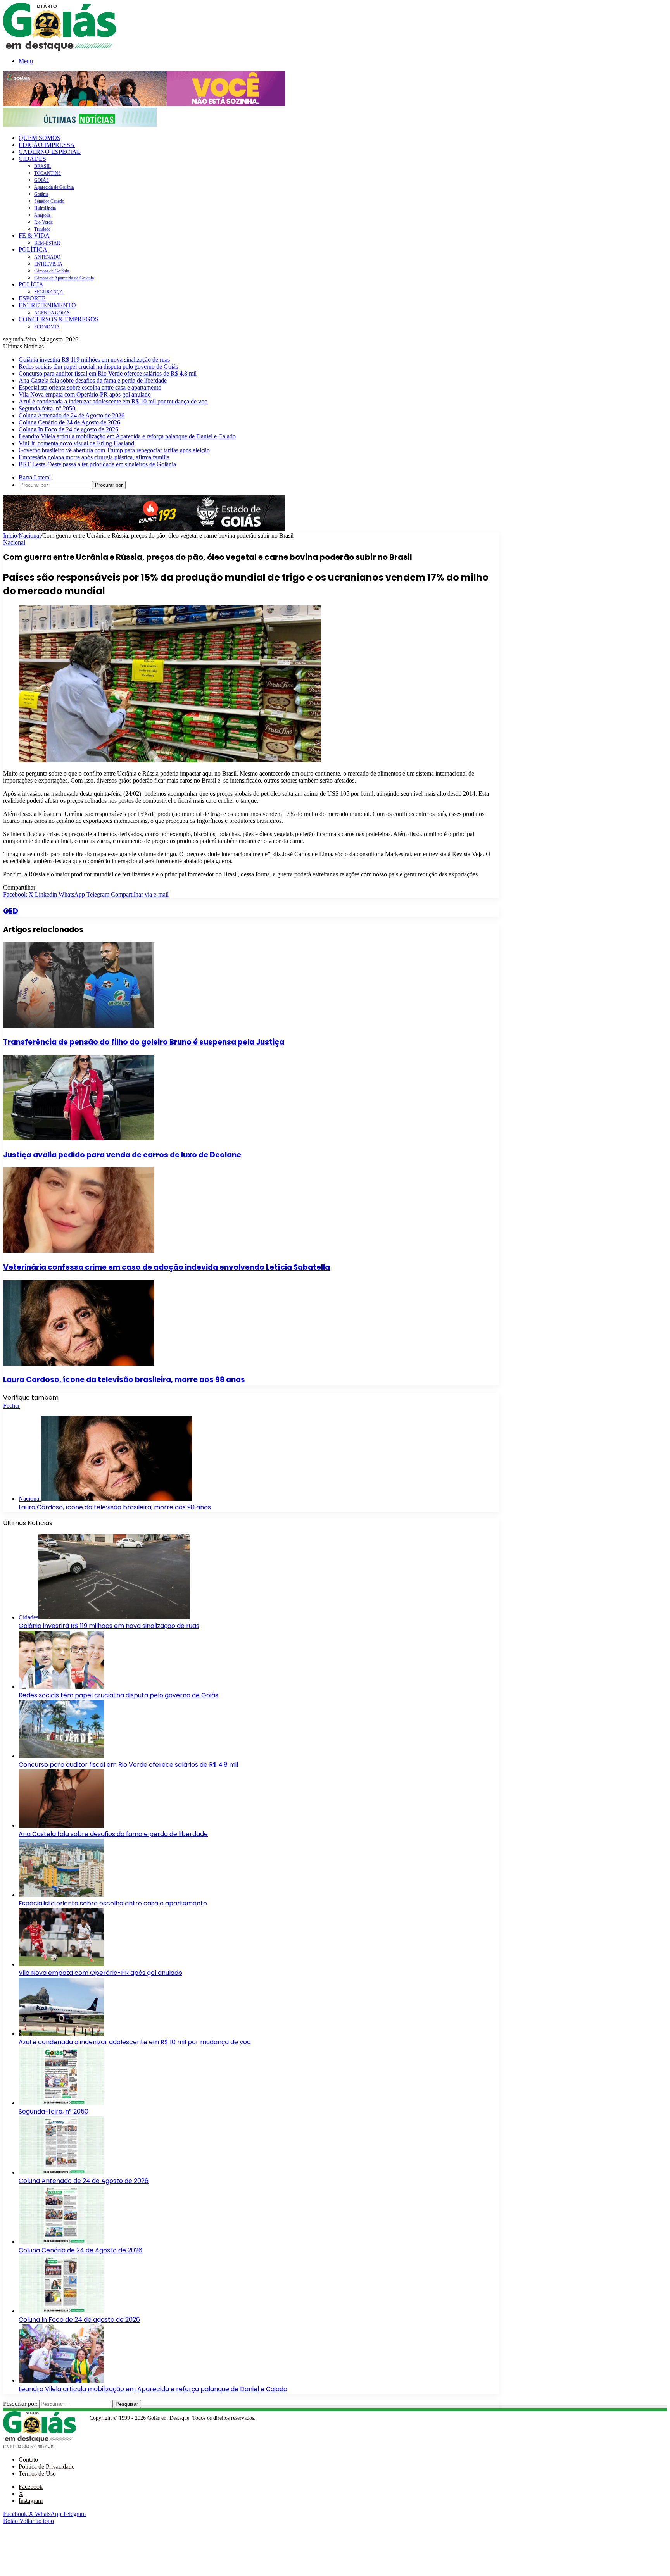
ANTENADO (47, 257)
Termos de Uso (37, 2473)
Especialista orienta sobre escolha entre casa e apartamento (90, 387)
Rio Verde (43, 222)
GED (11, 911)
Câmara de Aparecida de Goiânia (64, 278)
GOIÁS (41, 180)
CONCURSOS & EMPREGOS (59, 319)
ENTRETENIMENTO (47, 305)
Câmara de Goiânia (52, 271)
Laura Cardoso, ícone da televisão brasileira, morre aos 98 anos (124, 1380)
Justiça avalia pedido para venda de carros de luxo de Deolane (122, 1155)
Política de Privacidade (47, 2467)
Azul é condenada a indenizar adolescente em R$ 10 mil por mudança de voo (113, 401)
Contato (28, 2460)
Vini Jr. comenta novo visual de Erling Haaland (76, 443)
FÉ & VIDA (34, 235)
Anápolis (42, 215)
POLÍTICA (33, 249)
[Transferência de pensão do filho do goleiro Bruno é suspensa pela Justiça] (79, 1025)
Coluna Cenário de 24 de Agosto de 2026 (69, 422)
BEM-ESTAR (47, 243)
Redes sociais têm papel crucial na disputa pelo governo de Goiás (98, 366)
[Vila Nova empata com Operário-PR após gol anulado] (61, 1964)
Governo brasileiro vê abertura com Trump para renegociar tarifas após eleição (114, 450)
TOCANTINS (47, 173)
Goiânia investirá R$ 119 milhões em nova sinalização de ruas (94, 360)
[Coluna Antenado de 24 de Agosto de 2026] (61, 2172)
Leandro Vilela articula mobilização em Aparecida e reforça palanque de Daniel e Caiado (127, 436)
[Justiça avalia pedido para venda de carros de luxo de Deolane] (79, 1138)
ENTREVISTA (48, 264)
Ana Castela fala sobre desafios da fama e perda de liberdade (93, 380)
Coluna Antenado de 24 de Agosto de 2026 (72, 415)
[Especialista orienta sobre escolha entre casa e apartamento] (61, 1895)
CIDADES (32, 159)
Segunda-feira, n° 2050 (47, 408)
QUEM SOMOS (40, 138)
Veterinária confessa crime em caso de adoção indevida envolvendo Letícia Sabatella (167, 1267)
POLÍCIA (31, 284)
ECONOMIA (47, 327)
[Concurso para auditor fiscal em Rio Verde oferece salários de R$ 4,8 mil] (61, 1756)
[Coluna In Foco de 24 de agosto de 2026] (61, 2311)
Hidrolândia (45, 208)
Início (10, 535)
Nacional (30, 535)
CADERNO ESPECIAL (50, 152)
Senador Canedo (49, 201)
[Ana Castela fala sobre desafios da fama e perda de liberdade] (61, 1825)
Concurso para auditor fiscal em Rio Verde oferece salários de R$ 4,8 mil (108, 373)
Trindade (42, 229)
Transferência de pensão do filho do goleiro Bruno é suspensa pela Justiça (144, 1042)
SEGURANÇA (49, 292)
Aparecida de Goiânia (54, 187)
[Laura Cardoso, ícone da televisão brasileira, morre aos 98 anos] (79, 1363)
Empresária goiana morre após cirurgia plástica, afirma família (94, 457)
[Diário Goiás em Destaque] (60, 49)
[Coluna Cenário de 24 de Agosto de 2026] (61, 2242)
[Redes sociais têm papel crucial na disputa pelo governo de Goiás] (61, 1687)
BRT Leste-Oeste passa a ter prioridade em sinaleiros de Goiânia (97, 464)
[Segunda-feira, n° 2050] (61, 2103)
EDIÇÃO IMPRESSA (47, 145)
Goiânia (41, 194)
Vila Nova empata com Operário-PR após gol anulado (85, 394)
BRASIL (42, 166)
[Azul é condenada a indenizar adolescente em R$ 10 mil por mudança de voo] (61, 2034)
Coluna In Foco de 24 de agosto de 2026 (68, 429)
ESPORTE (32, 298)
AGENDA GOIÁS (52, 313)
